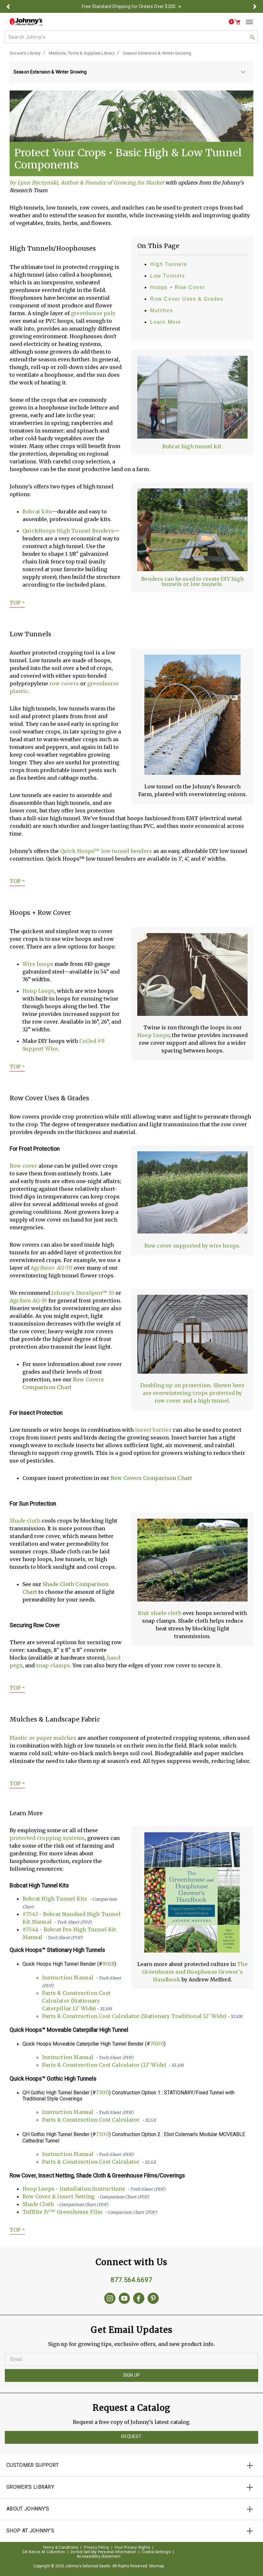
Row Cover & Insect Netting (86, 2196)
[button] (8, 6)
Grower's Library (25, 53)
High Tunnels (168, 264)
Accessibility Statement (99, 2556)
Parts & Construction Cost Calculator (99, 2120)
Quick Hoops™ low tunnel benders (106, 851)
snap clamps (53, 1665)
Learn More (166, 322)
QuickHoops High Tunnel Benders (68, 531)
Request (131, 2436)
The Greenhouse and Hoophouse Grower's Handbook (195, 1972)
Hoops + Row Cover (178, 287)
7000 (157, 2044)
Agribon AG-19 (28, 1301)
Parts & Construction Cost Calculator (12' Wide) (113, 2065)
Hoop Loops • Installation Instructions (94, 2189)
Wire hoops (38, 964)
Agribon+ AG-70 (51, 1268)
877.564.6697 (131, 2280)
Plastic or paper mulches (43, 1738)
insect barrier (153, 1430)
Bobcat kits (37, 511)
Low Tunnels (168, 276)
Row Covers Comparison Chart (151, 1478)
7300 (102, 2092)
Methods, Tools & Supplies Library (82, 53)
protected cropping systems (47, 1838)
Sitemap (157, 2566)
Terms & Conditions (61, 2547)
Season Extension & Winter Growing (157, 53)
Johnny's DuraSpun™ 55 (83, 1293)
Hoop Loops (153, 1035)
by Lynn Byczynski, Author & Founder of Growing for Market (87, 183)
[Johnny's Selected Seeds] (26, 22)
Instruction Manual (88, 2057)
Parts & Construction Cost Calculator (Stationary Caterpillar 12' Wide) (77, 2001)
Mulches (161, 310)
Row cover (23, 1166)
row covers (64, 683)
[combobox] (131, 37)
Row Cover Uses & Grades (187, 299)
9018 (108, 1964)
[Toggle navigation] (247, 22)
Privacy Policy (96, 2547)
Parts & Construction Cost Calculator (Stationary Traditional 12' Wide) (142, 2016)
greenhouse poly (93, 313)
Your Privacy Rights (132, 2547)
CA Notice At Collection (44, 2552)
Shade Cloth (65, 2204)
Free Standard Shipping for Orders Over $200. (129, 6)
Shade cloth (25, 1521)
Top (17, 603)
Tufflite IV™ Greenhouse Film (90, 2212)
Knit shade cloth (160, 1613)
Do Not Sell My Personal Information (103, 2552)
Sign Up (131, 2375)
